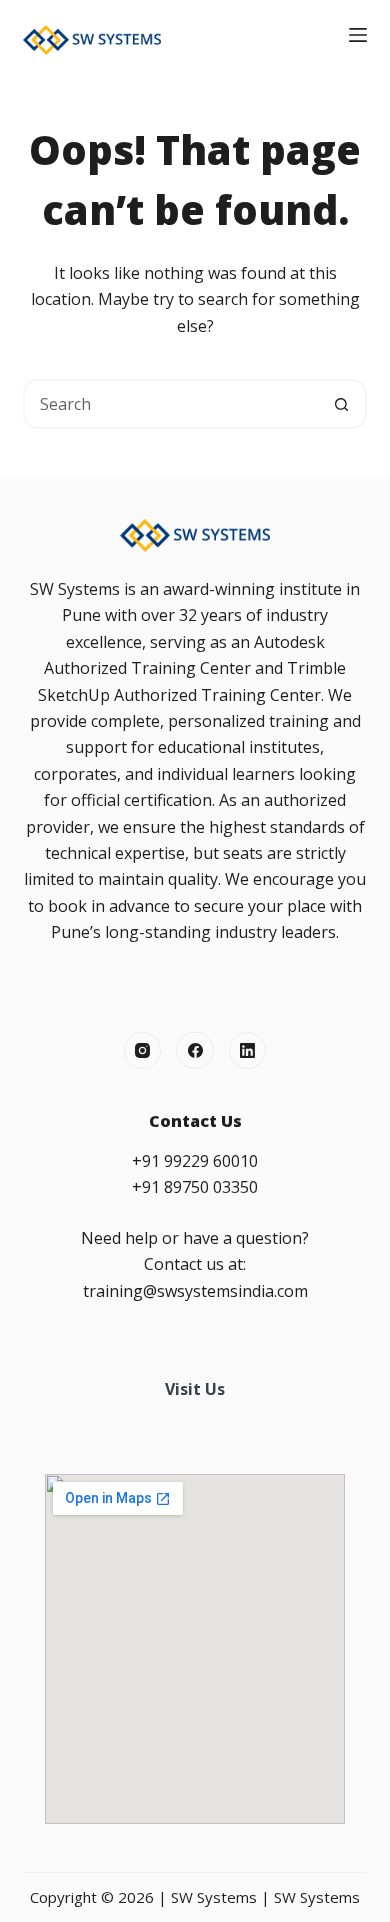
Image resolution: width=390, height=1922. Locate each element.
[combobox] (171, 404)
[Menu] (358, 35)
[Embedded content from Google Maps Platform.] (195, 1649)
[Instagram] (143, 1051)
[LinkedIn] (248, 1051)
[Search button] (342, 404)
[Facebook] (195, 1051)
